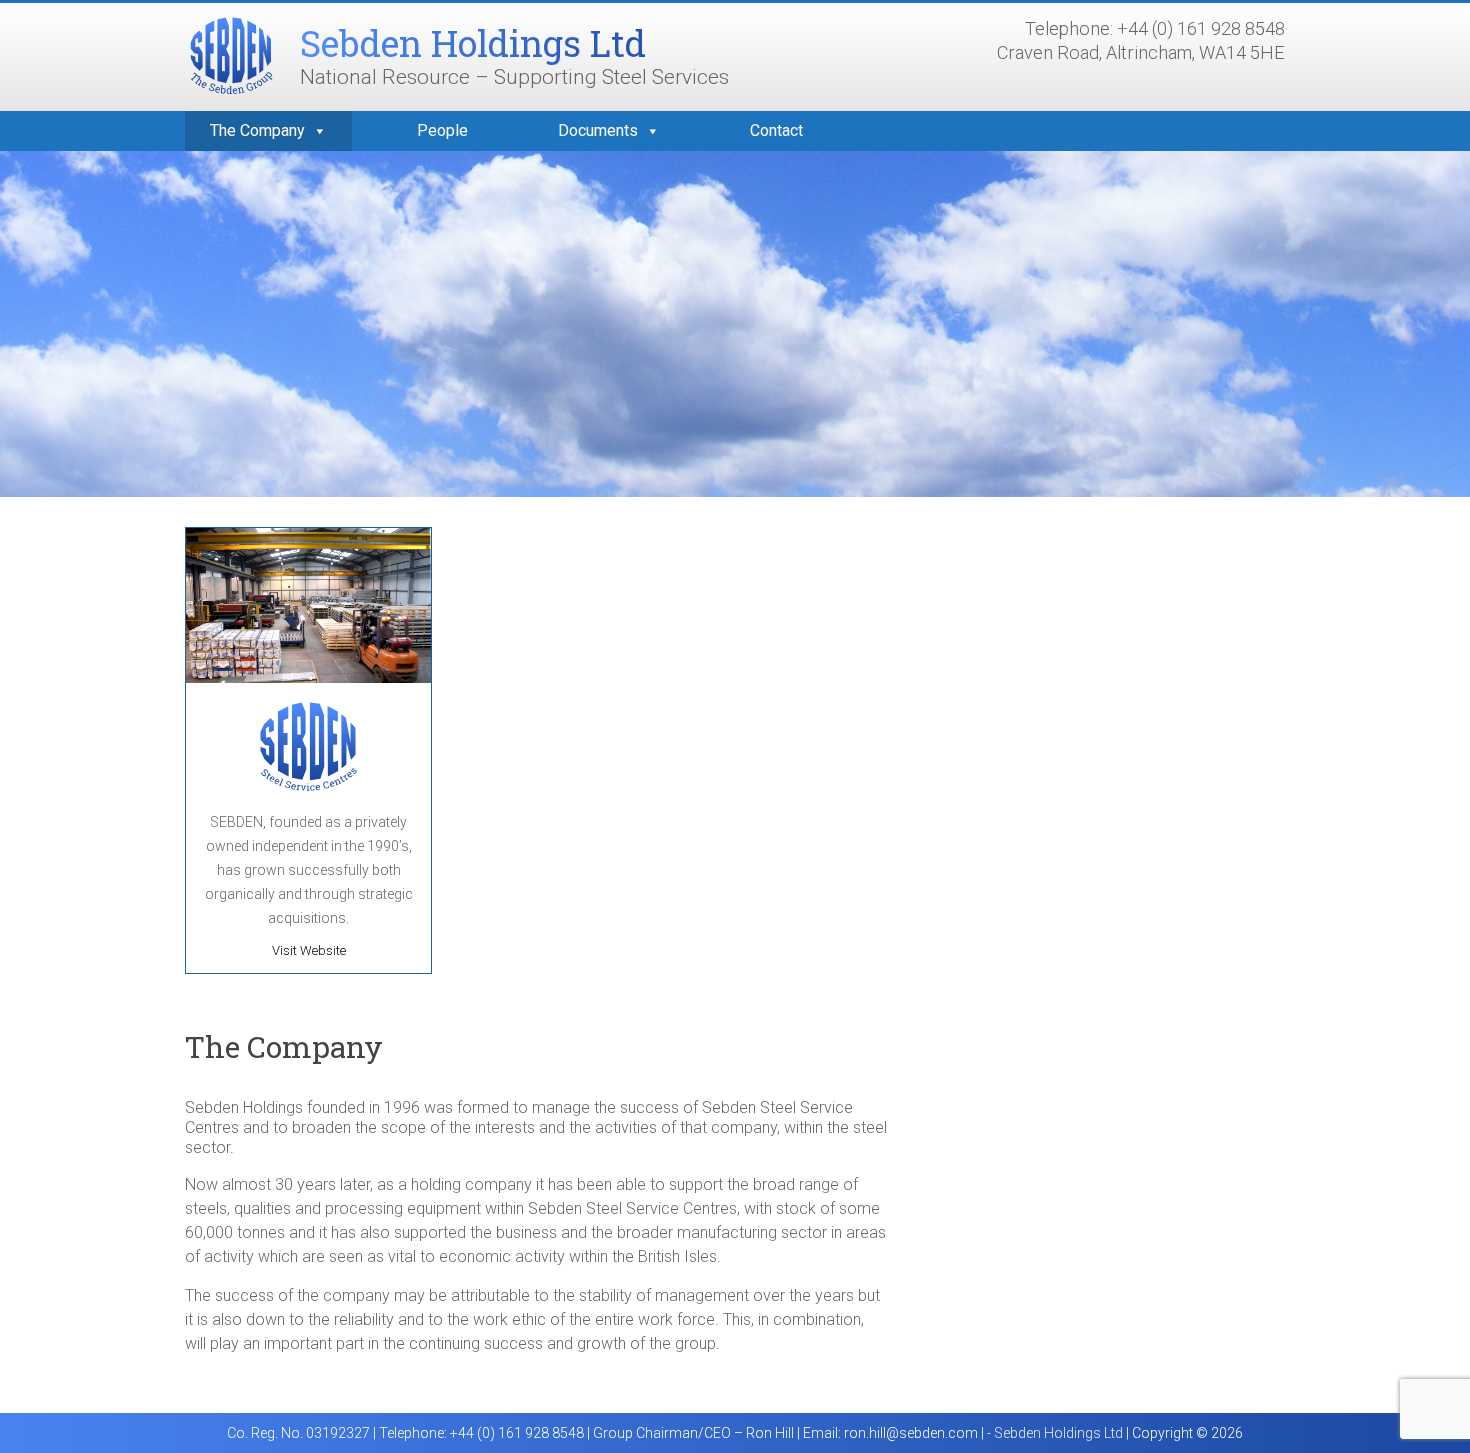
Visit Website (309, 950)
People (442, 130)
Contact (776, 130)
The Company (257, 130)
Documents (598, 130)
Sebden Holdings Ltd (473, 43)
